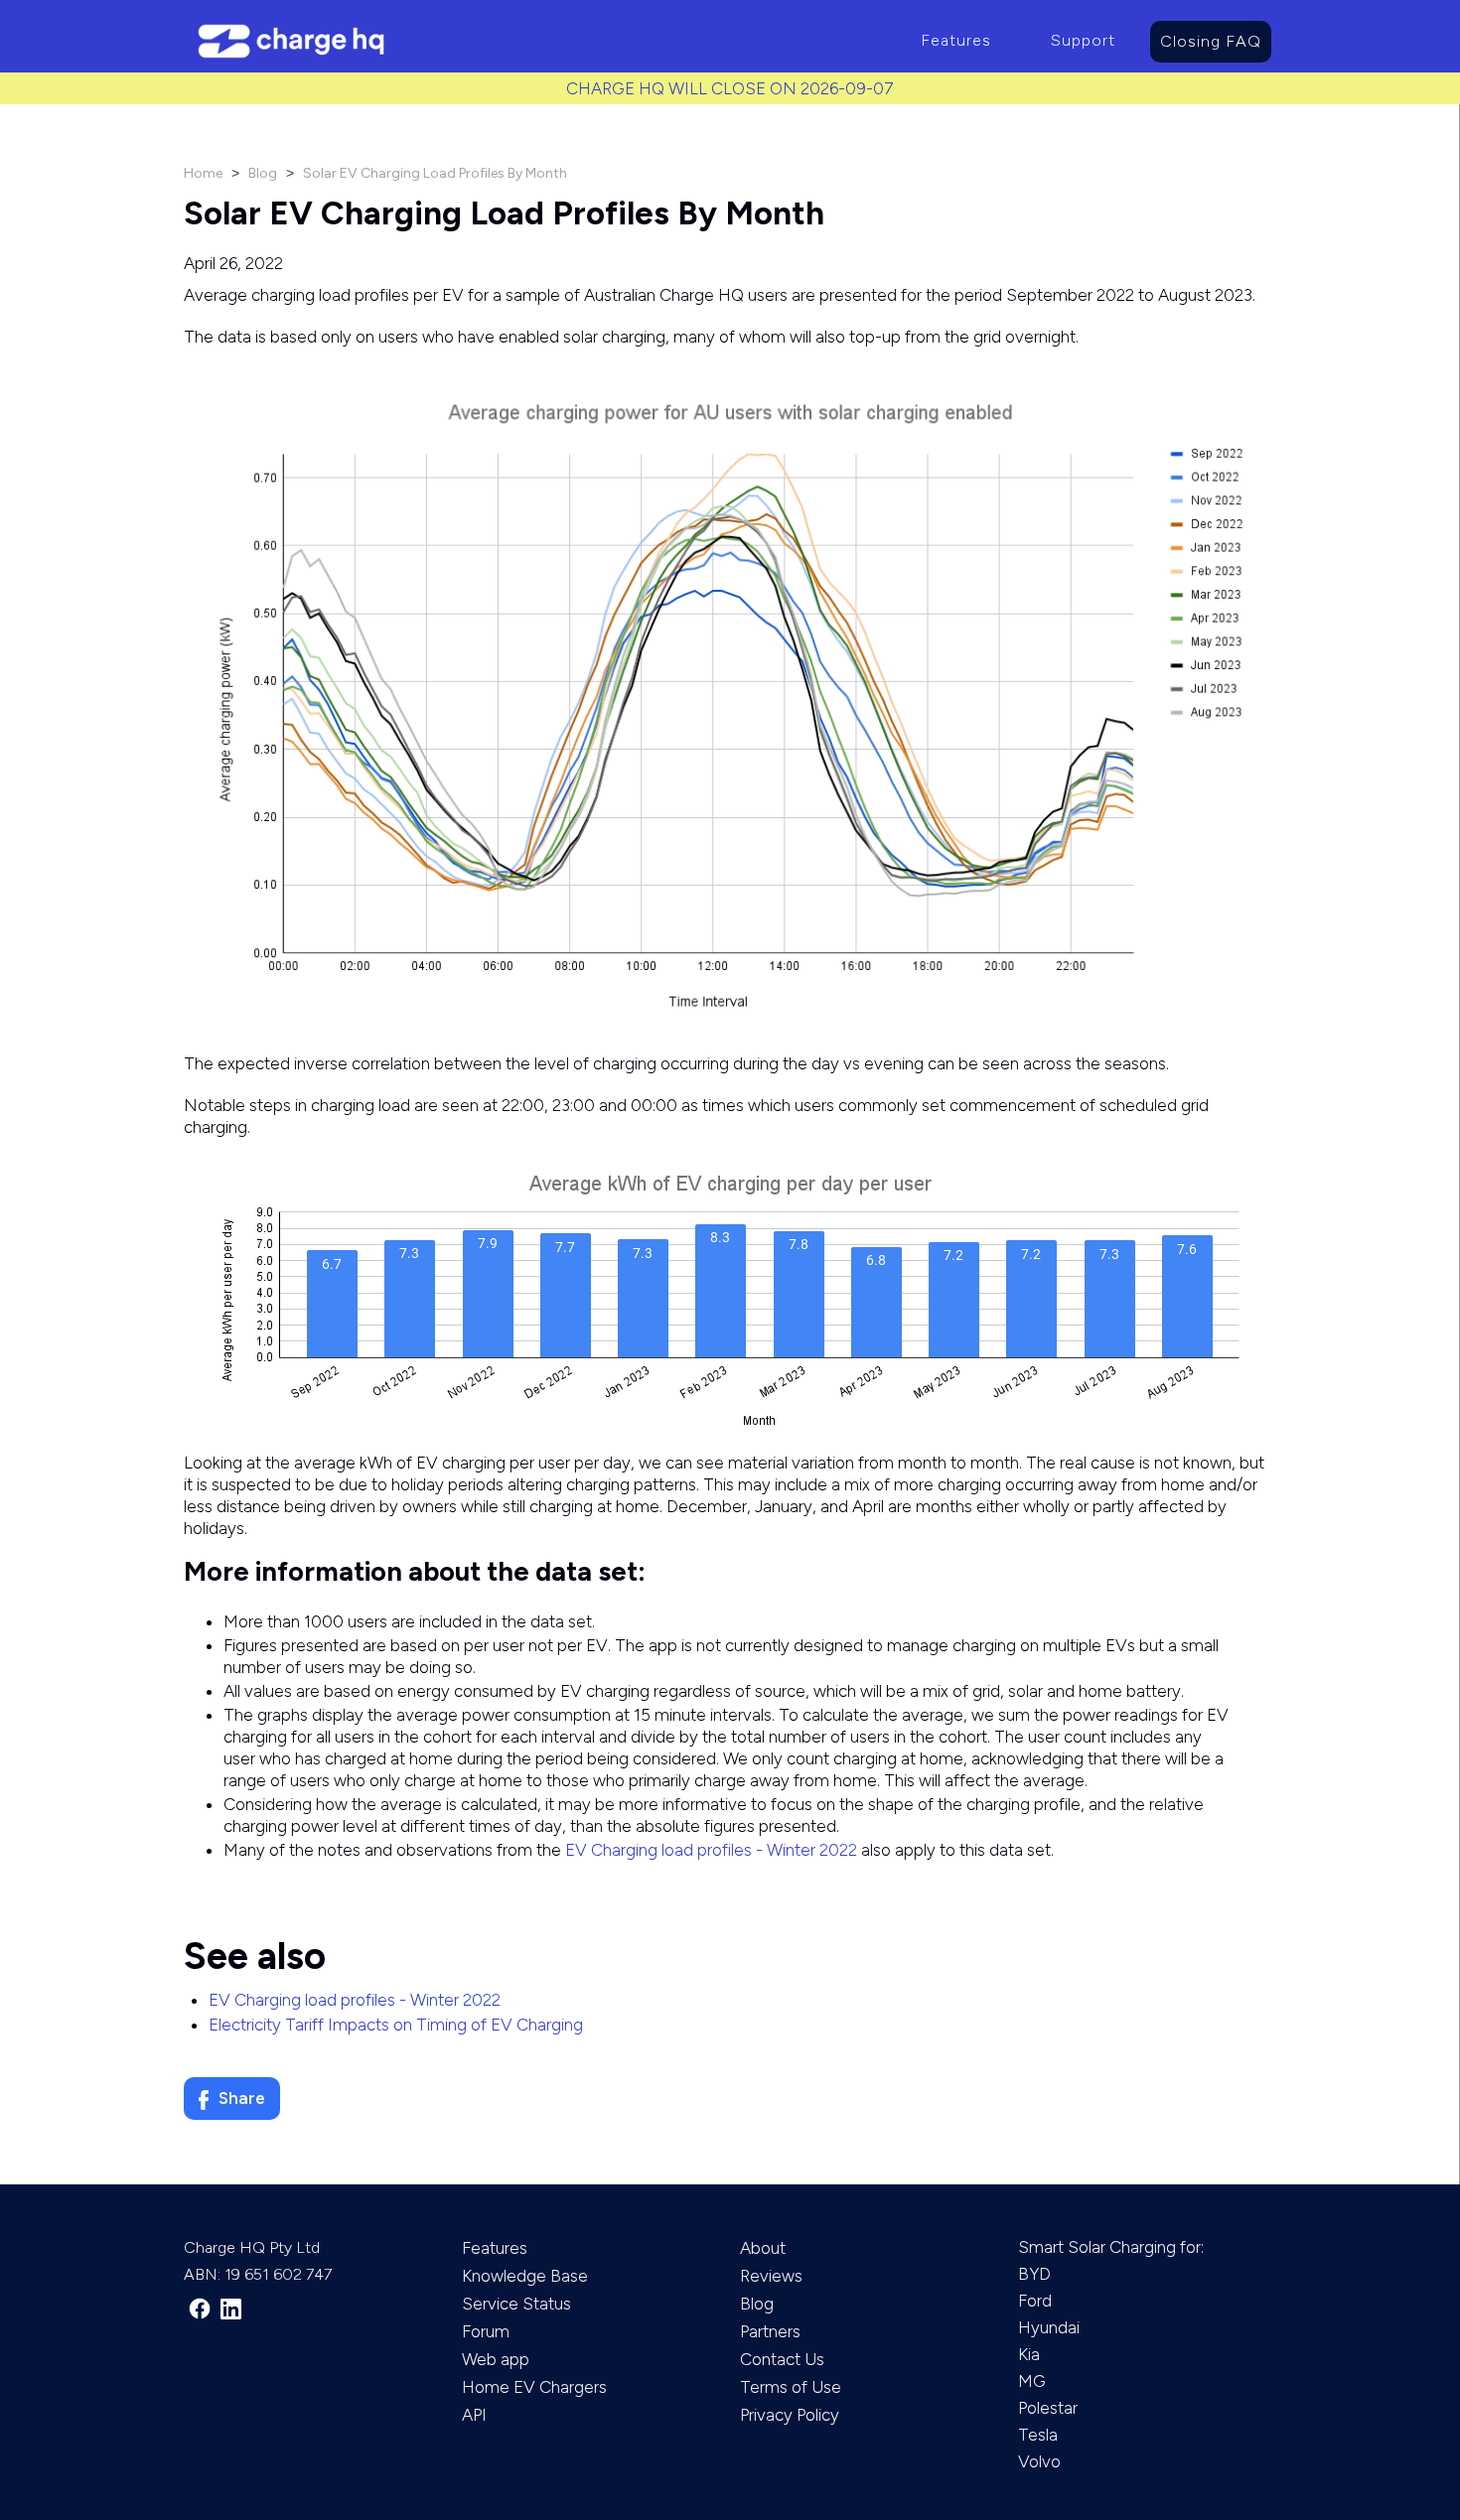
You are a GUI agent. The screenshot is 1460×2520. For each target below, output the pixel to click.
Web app (496, 2359)
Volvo (1039, 2461)
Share (242, 2098)
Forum (486, 2331)
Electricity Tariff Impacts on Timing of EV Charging (396, 2025)
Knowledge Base (525, 2276)
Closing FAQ (1211, 41)
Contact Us (782, 2359)
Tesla (1038, 2435)
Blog (263, 173)
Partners (770, 2331)
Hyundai (1049, 2327)
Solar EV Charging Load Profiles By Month (435, 173)
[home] (537, 41)
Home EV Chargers (534, 2387)
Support (1083, 40)
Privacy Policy (790, 2415)
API (474, 2415)
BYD (1034, 2274)
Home (203, 173)
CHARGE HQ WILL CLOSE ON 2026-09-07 (730, 88)
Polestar (1048, 2408)
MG (1032, 2381)
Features (956, 40)
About (763, 2248)
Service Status (516, 2304)
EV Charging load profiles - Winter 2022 (711, 1850)
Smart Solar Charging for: (1111, 2247)
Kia (1029, 2354)
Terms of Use (791, 2387)
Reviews (771, 2276)
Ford (1035, 2301)
